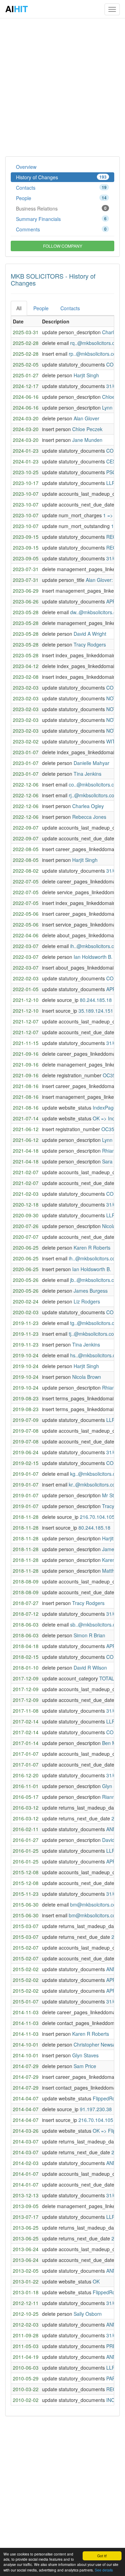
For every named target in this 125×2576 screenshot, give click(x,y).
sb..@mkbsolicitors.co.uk (97, 1624)
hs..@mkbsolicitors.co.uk (97, 1355)
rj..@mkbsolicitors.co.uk (95, 795)
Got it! (102, 2556)
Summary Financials (61, 219)
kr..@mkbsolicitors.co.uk (95, 1484)
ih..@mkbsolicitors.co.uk (97, 946)
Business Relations (61, 208)
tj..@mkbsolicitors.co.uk (95, 1334)
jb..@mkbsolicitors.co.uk (97, 1280)
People (61, 198)
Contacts (61, 188)
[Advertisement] (62, 87)
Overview (26, 167)
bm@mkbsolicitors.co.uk (95, 1915)
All (19, 308)
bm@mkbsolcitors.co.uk (96, 1904)
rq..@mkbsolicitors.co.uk (97, 343)
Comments (61, 229)
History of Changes (61, 177)
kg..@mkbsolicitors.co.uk (97, 1474)
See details (104, 2570)
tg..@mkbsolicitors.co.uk (97, 1323)
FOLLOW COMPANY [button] (63, 246)
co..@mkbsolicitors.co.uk (96, 784)
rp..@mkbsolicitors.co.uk (96, 354)
